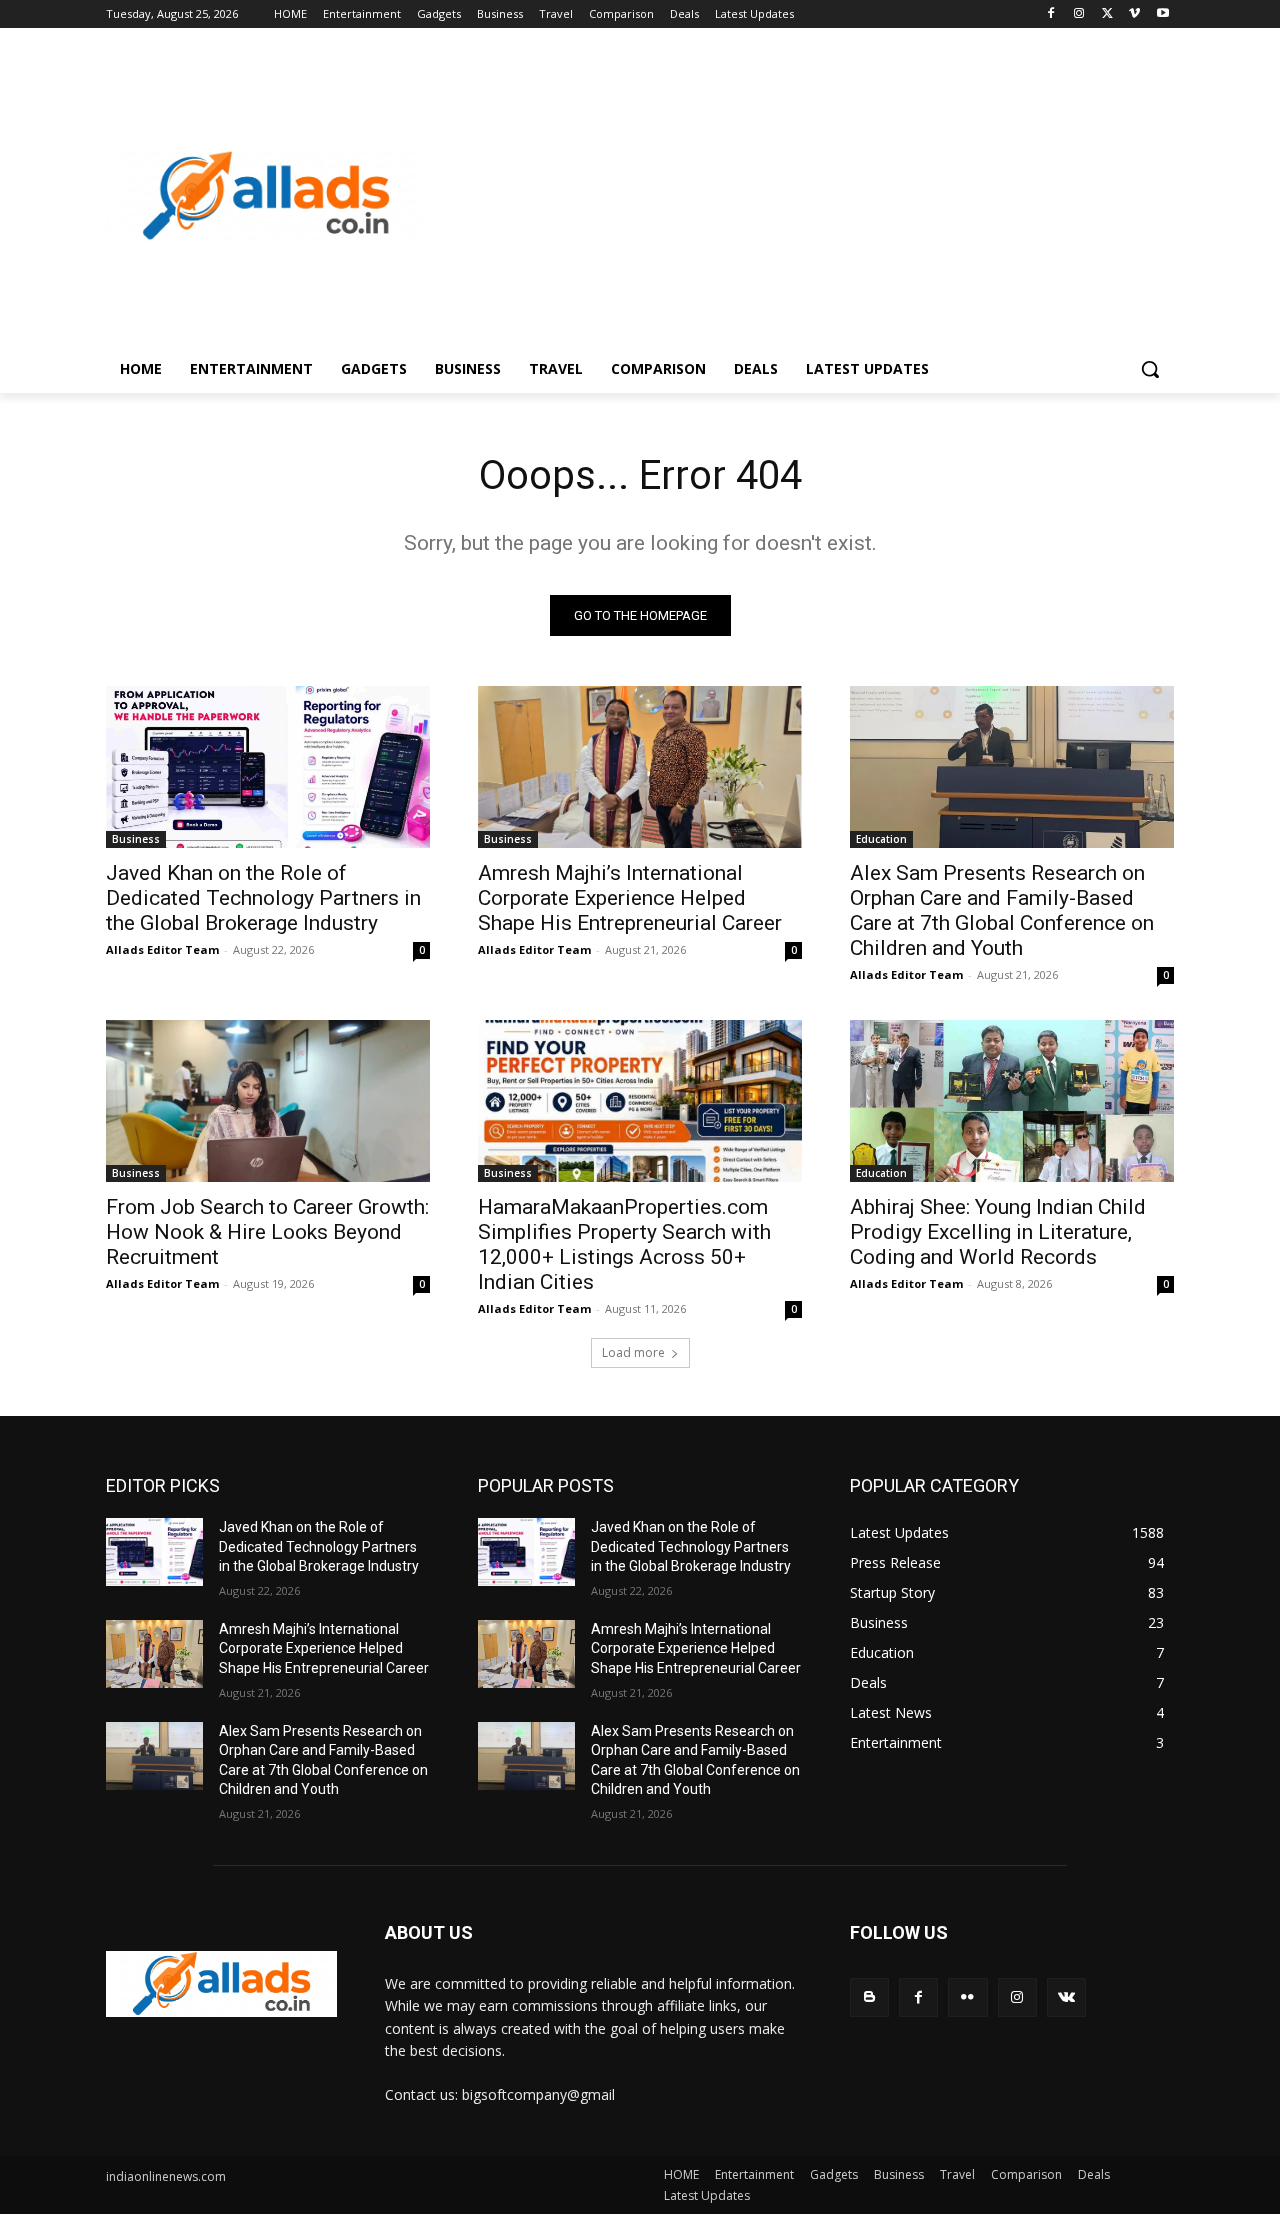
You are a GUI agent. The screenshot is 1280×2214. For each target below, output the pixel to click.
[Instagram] (1079, 14)
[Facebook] (1051, 14)
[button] (1150, 369)
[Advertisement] (800, 196)
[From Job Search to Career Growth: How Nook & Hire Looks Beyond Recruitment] (268, 1101)
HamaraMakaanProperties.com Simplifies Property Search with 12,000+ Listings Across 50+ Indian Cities (624, 1244)
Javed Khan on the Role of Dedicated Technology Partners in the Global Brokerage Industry (263, 898)
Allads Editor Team (162, 949)
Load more (633, 1352)
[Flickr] (967, 1997)
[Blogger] (869, 1997)
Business (136, 839)
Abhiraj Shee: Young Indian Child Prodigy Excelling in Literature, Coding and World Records (998, 1232)
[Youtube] (1162, 14)
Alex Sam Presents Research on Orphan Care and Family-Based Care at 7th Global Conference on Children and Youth (1002, 910)
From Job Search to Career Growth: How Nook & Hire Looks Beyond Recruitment (267, 1232)
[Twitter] (1107, 14)
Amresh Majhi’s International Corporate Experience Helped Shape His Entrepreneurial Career (630, 898)
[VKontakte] (1066, 1997)
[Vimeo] (1134, 14)
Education (881, 839)
